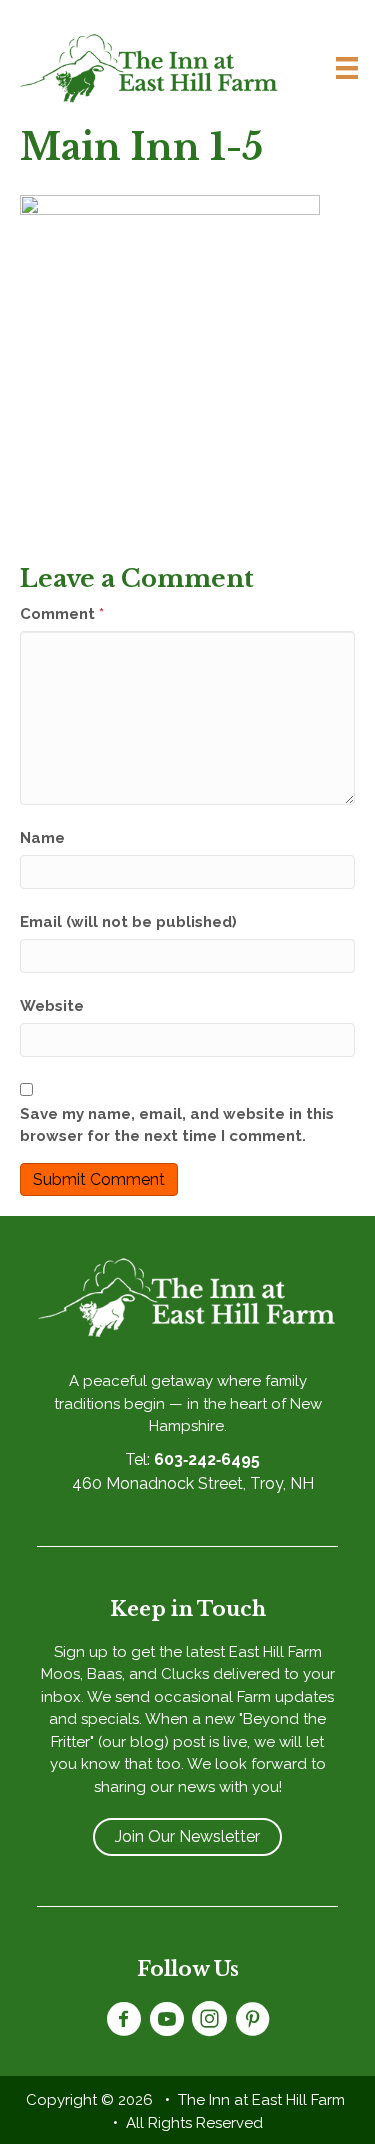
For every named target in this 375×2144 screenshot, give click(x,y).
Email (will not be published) (128, 922)
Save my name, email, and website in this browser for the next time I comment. (177, 1125)
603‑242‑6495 (207, 1459)
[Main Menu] (339, 68)
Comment (62, 614)
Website (52, 1006)
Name (42, 838)
